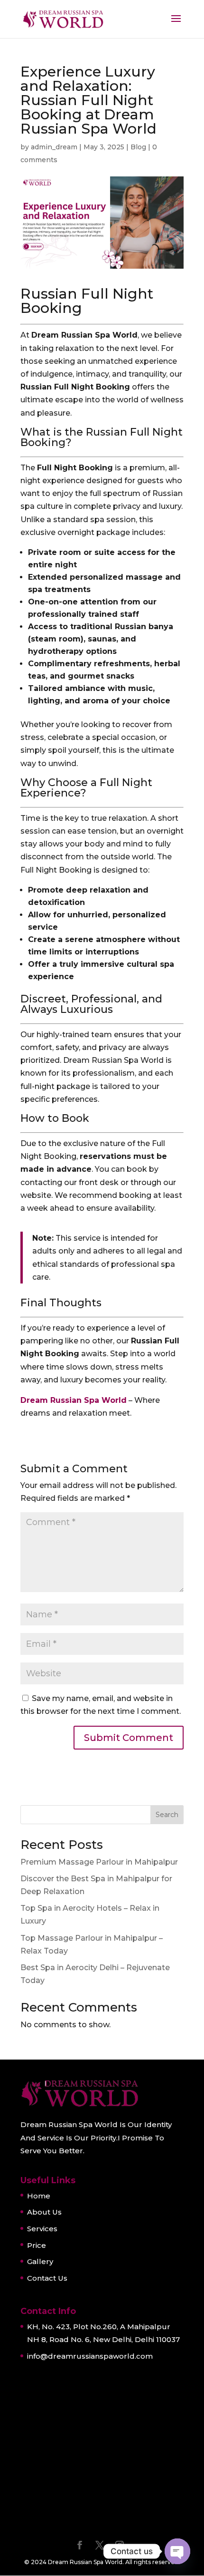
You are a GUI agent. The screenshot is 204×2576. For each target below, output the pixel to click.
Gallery (40, 2261)
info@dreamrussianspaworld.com (90, 2356)
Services (42, 2229)
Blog (138, 147)
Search (167, 1815)
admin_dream (54, 147)
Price (37, 2245)
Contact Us (47, 2278)
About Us (44, 2212)
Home (39, 2196)
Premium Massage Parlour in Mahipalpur (99, 1862)
